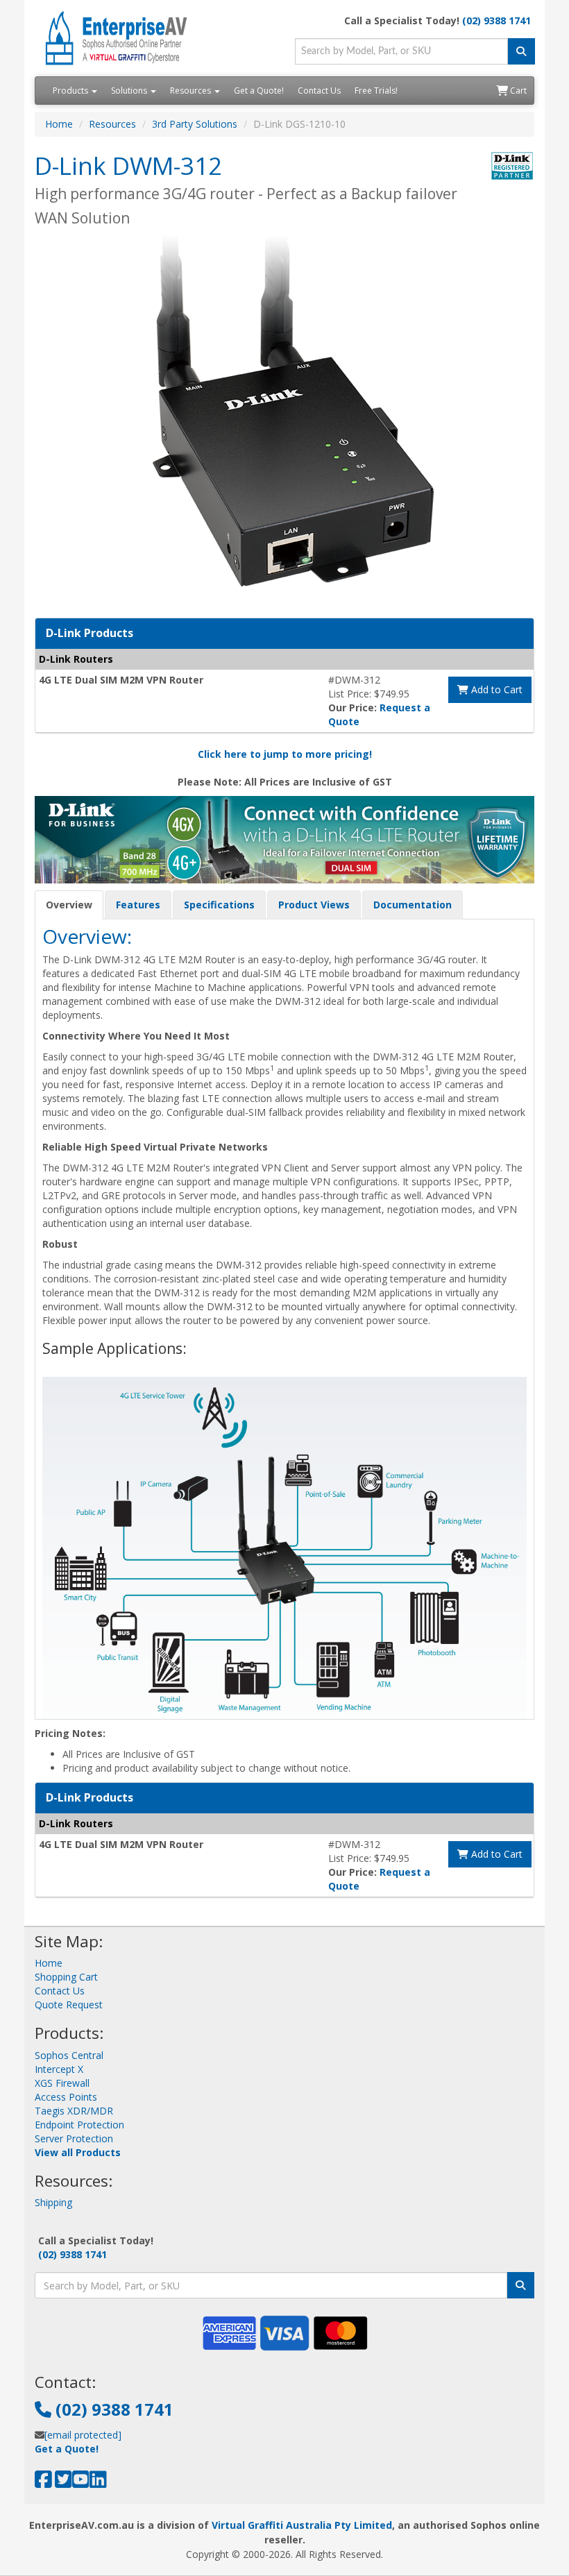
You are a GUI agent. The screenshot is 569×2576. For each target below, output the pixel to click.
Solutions (130, 91)
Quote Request (69, 2005)
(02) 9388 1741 (496, 20)
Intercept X (59, 2069)
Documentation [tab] (413, 905)
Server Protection (74, 2138)
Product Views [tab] (314, 905)
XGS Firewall (62, 2083)
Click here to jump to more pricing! (285, 754)
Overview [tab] (69, 905)
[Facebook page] (43, 2483)
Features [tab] (138, 905)
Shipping (53, 2202)
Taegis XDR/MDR (74, 2111)
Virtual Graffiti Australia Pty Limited (302, 2525)
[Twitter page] (63, 2483)
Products (71, 91)
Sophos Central (69, 2055)
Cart (517, 91)
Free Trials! (376, 91)
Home (59, 124)
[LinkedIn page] (98, 2483)
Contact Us (319, 91)
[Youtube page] (81, 2483)
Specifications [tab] (219, 905)
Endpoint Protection (79, 2125)
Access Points (66, 2097)
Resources (192, 91)
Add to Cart (495, 689)
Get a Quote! (259, 91)
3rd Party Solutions (195, 124)
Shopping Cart (66, 1977)
